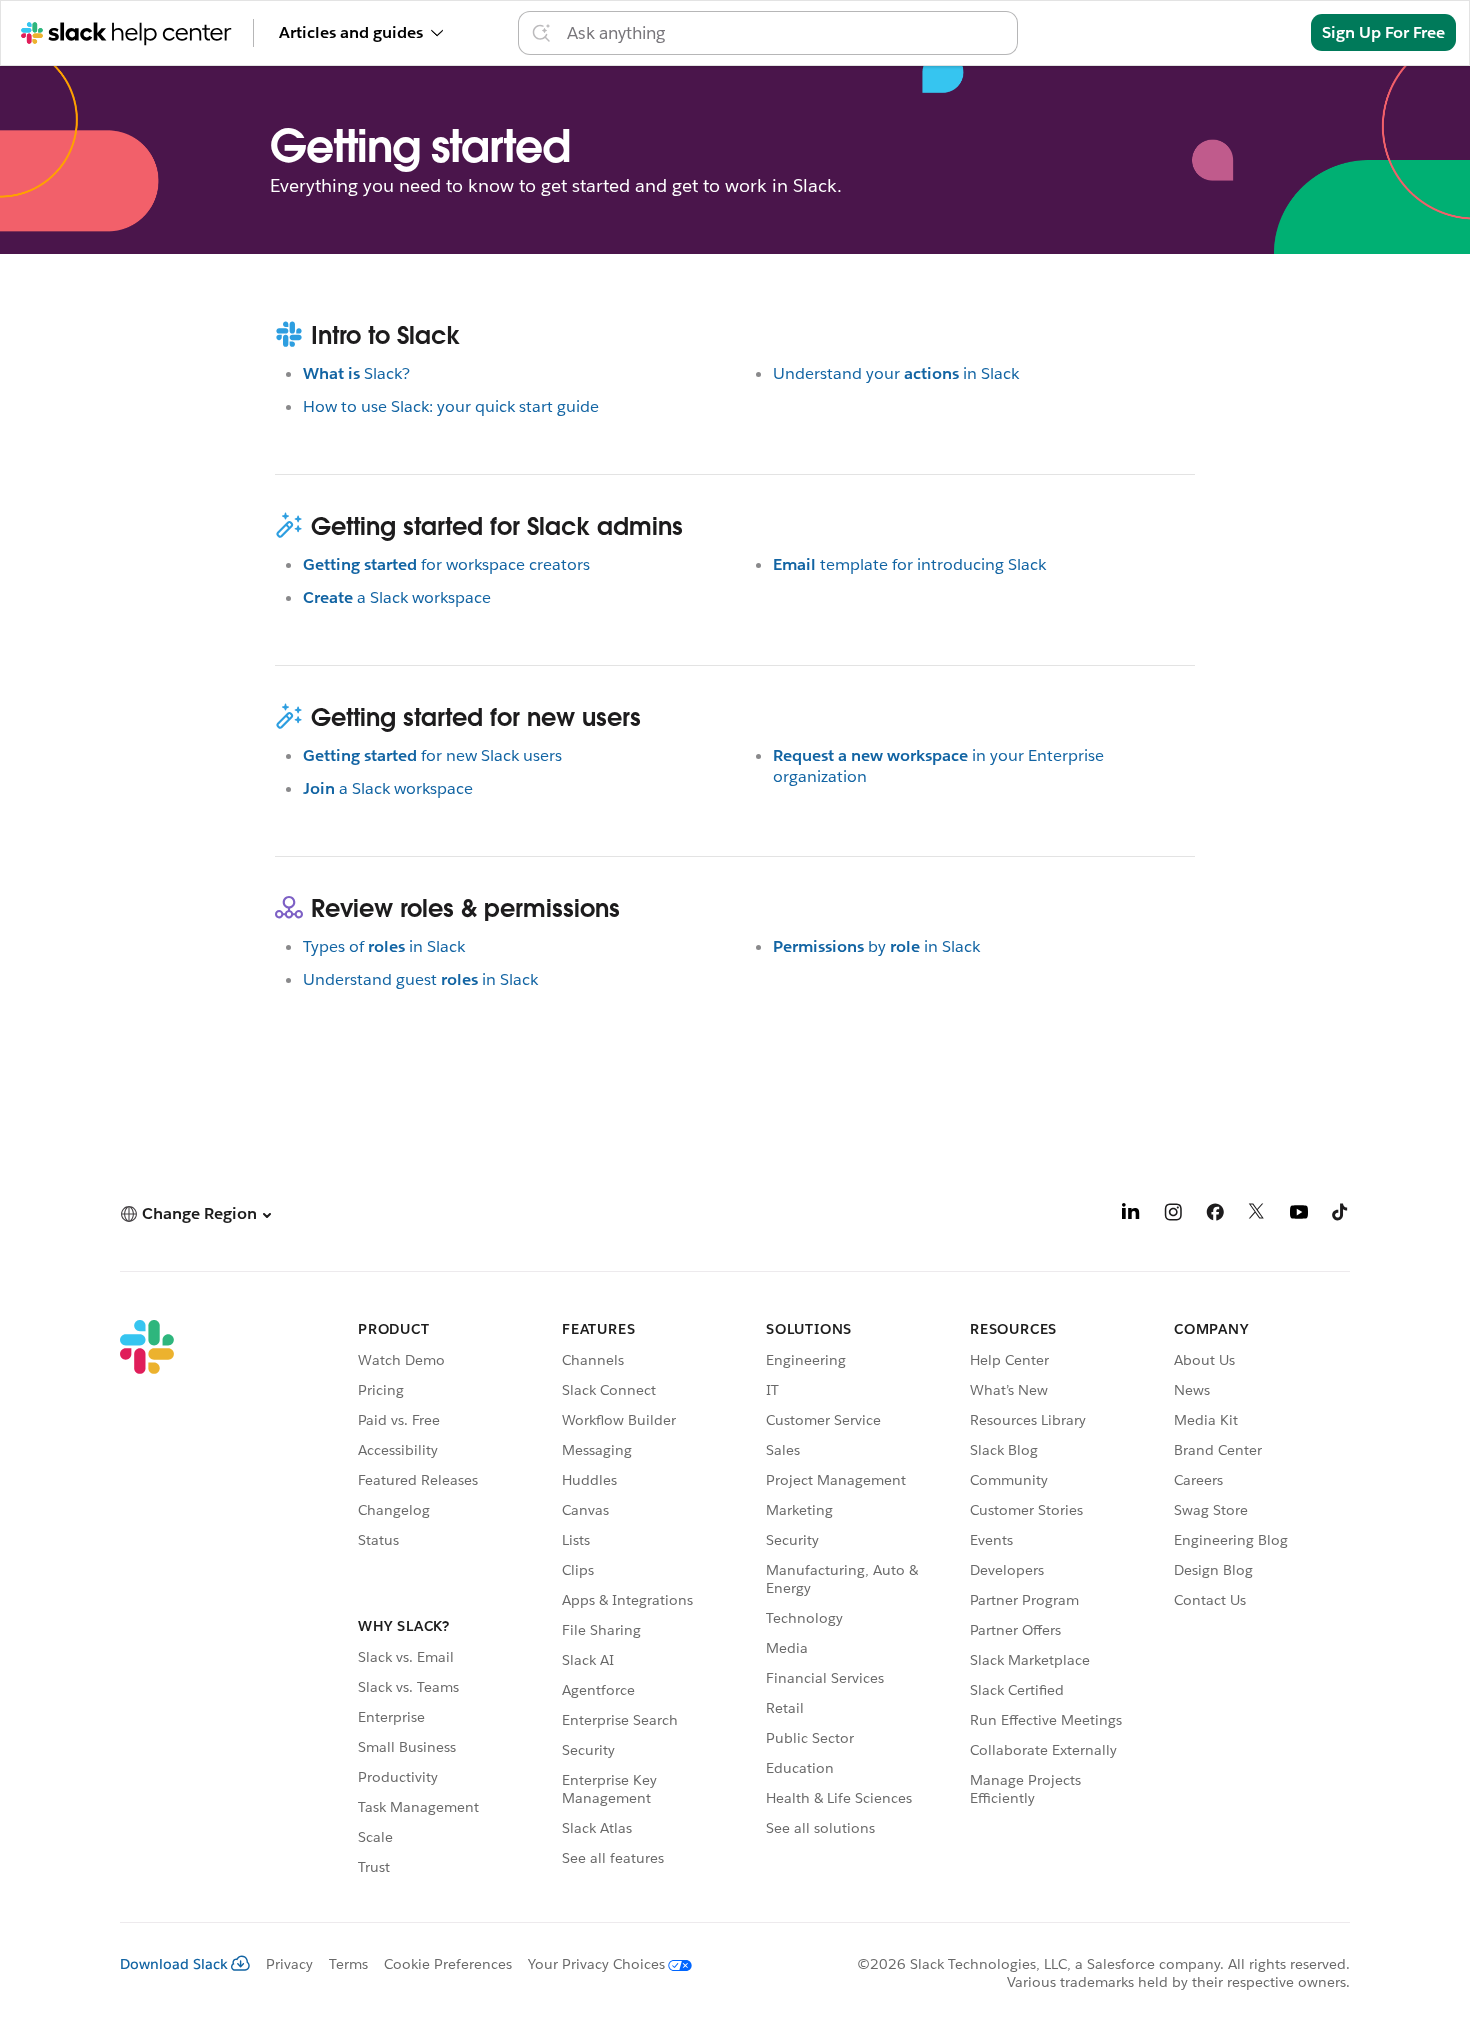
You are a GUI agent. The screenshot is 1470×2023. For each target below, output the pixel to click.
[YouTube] (1299, 1215)
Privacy (289, 1964)
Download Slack (174, 1964)
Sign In (1259, 32)
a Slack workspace (397, 597)
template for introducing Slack (909, 564)
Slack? (356, 373)
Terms (348, 1964)
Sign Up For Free (1383, 32)
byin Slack (876, 946)
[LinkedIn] (1131, 1215)
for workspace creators (446, 564)
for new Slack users (432, 755)
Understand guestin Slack (420, 979)
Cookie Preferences (448, 1964)
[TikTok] (1341, 1215)
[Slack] (147, 1601)
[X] (1257, 1215)
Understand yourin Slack (896, 373)
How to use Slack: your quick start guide (451, 406)
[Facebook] (1215, 1215)
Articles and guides (351, 32)
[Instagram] (1173, 1215)
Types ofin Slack (384, 946)
